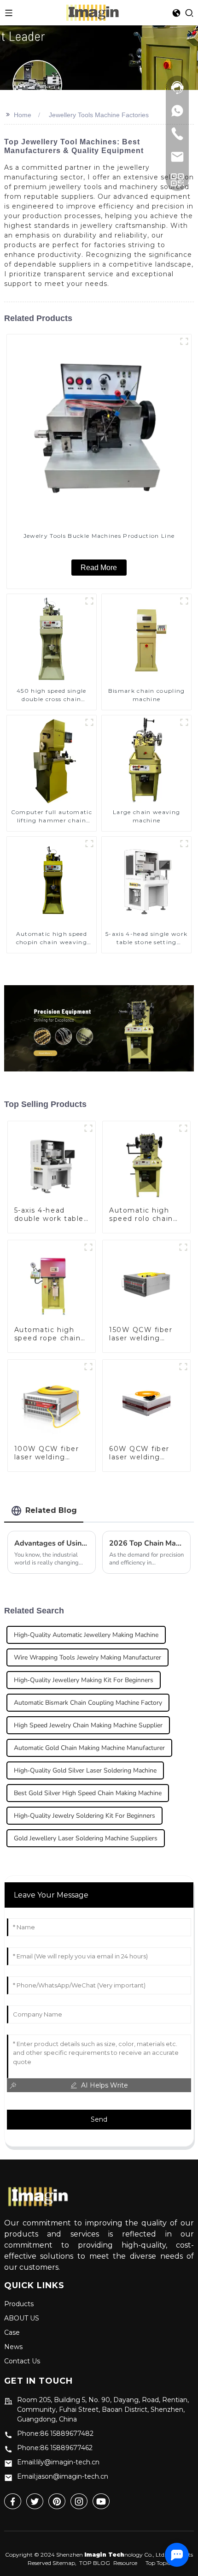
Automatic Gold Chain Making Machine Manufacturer (89, 1748)
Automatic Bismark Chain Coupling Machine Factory (88, 1703)
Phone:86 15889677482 (55, 2433)
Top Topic (158, 2563)
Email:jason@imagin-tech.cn (63, 2476)
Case (12, 2332)
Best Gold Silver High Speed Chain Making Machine (88, 1793)
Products (19, 2304)
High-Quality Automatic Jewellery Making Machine (86, 1635)
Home (23, 115)
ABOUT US (22, 2318)
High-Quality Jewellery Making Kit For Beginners (84, 1680)
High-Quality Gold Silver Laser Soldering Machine (85, 1770)
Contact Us (22, 2361)
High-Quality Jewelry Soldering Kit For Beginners (84, 1816)
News (13, 2347)
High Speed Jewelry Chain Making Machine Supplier (88, 1725)
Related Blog (51, 1510)
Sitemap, (65, 2563)
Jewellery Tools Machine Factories (99, 115)
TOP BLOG (95, 2563)
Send (99, 2119)
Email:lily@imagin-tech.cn (58, 2462)
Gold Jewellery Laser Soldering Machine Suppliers (86, 1838)
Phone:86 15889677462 (55, 2448)
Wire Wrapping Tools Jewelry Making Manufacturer (87, 1657)
